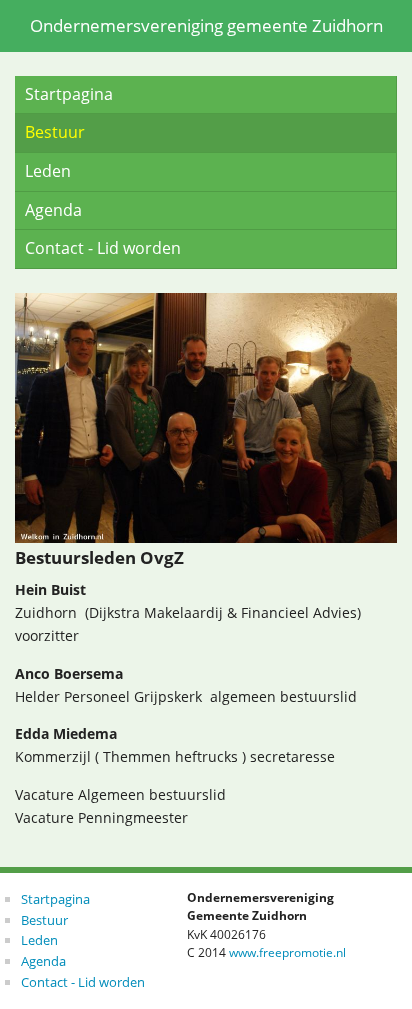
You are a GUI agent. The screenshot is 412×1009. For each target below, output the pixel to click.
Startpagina (69, 94)
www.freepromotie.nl (287, 952)
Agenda (53, 210)
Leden (48, 171)
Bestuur (55, 132)
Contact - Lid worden (103, 248)
